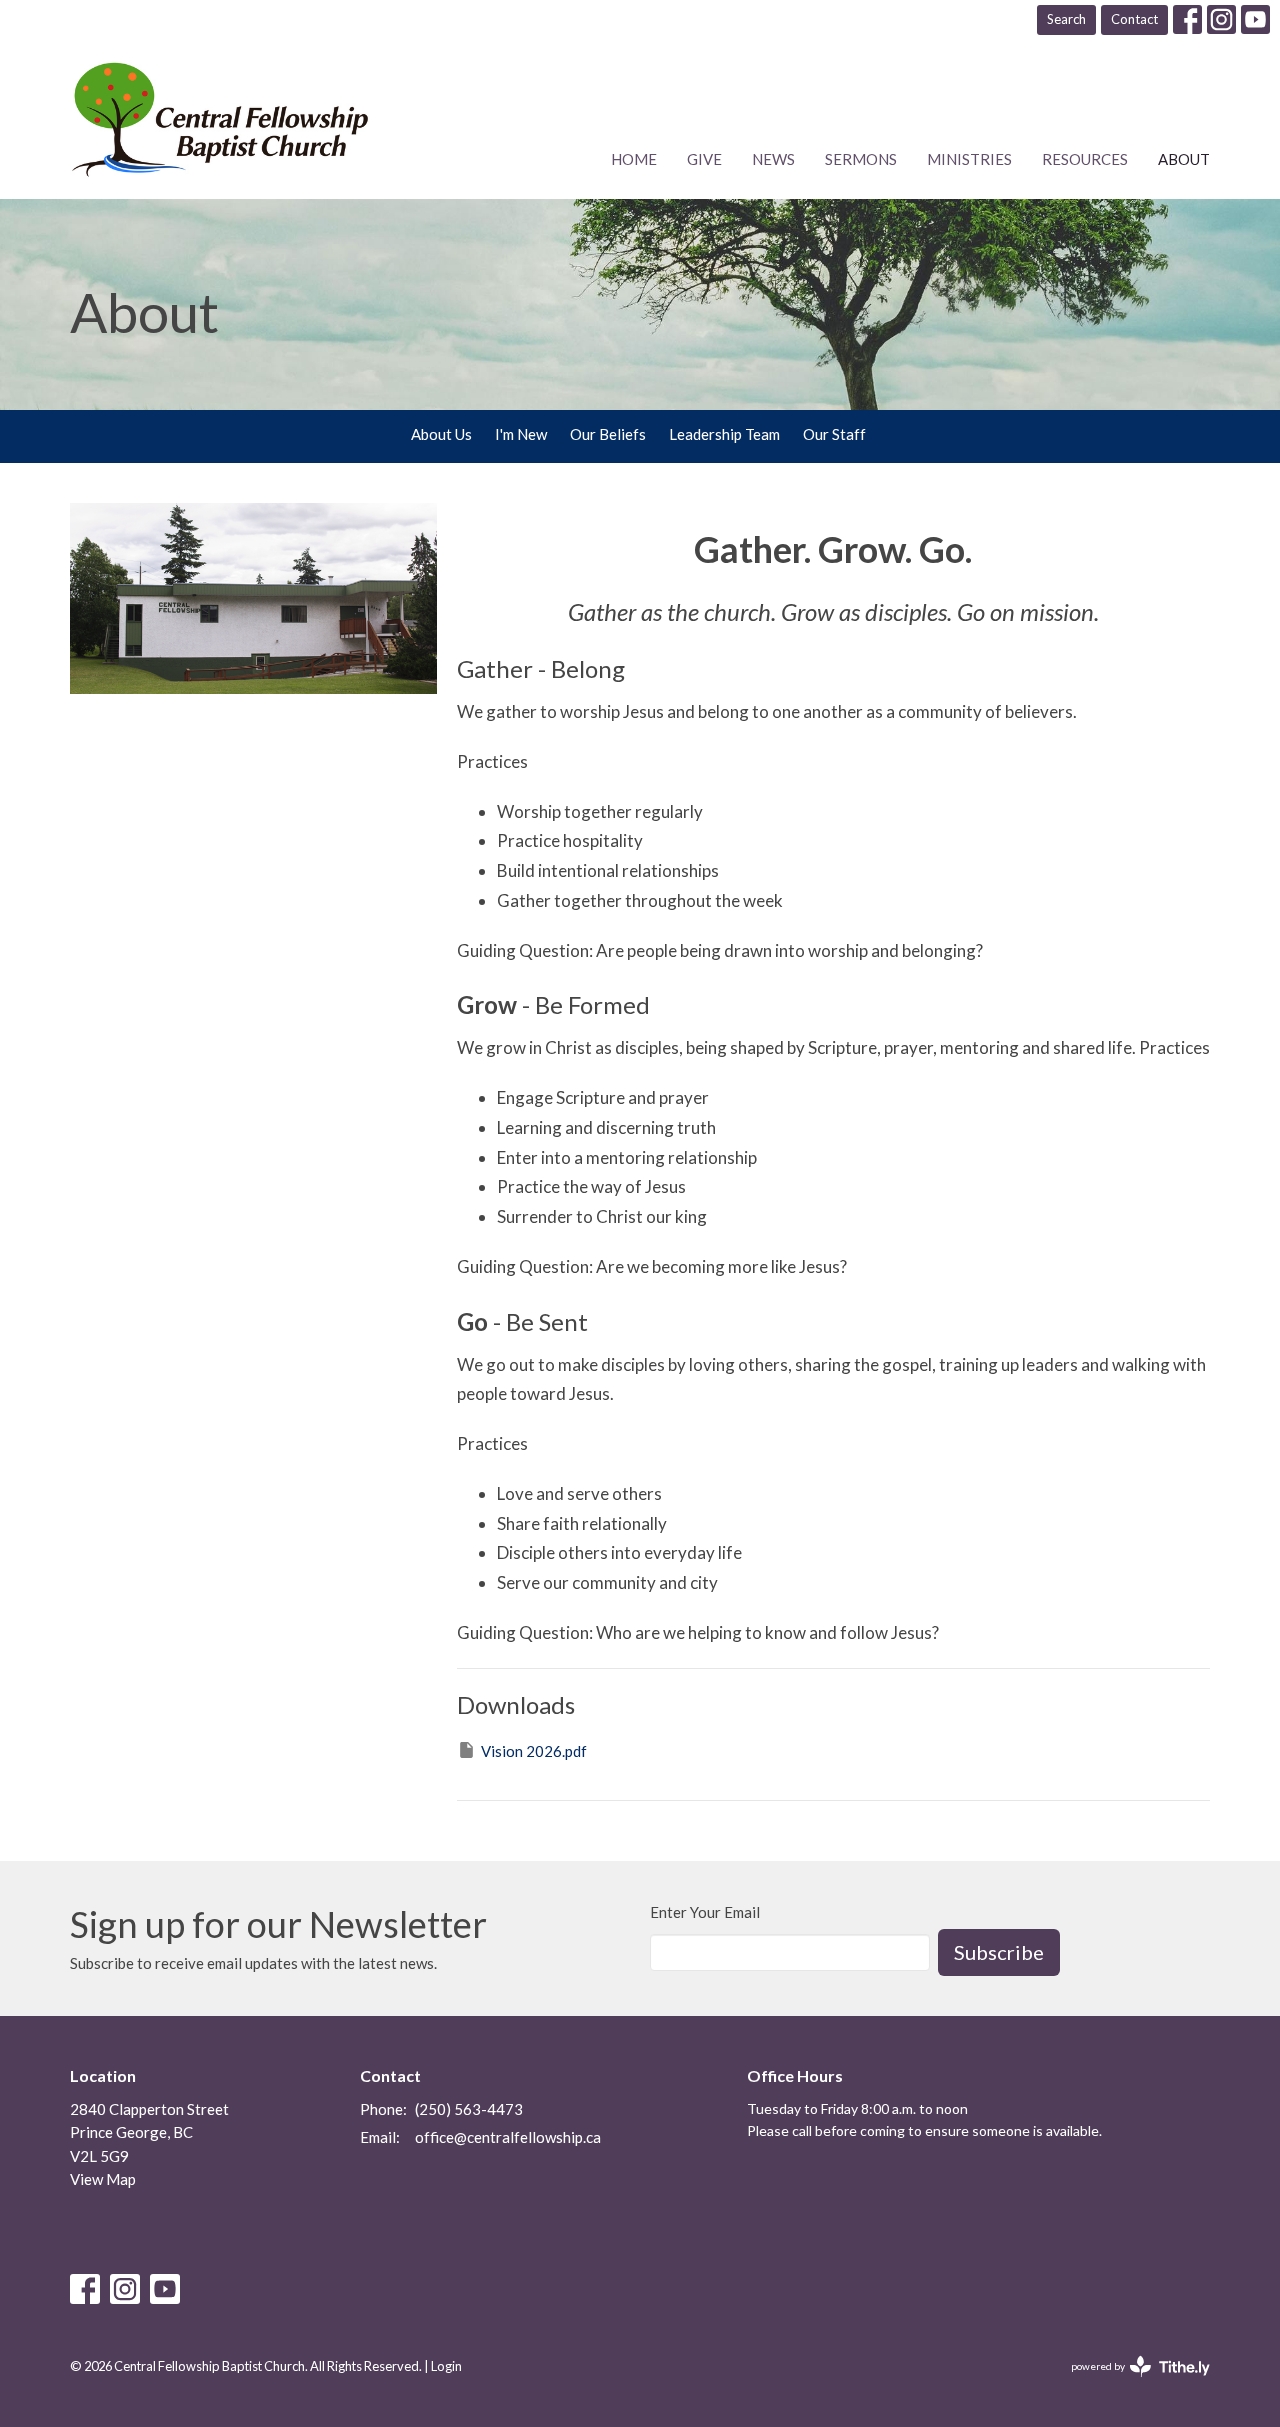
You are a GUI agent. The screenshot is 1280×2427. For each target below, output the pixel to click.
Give (704, 159)
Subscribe (999, 1952)
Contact (1134, 19)
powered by (1130, 2383)
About (1184, 159)
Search (1066, 19)
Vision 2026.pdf (534, 1751)
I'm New (521, 434)
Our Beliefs (608, 434)
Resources (1085, 159)
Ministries (969, 159)
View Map (103, 2179)
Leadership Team (724, 434)
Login (446, 2366)
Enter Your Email (705, 1912)
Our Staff (834, 434)
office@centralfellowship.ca (508, 2137)
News (773, 159)
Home (634, 159)
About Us (441, 434)
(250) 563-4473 (469, 2109)
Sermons (861, 159)
